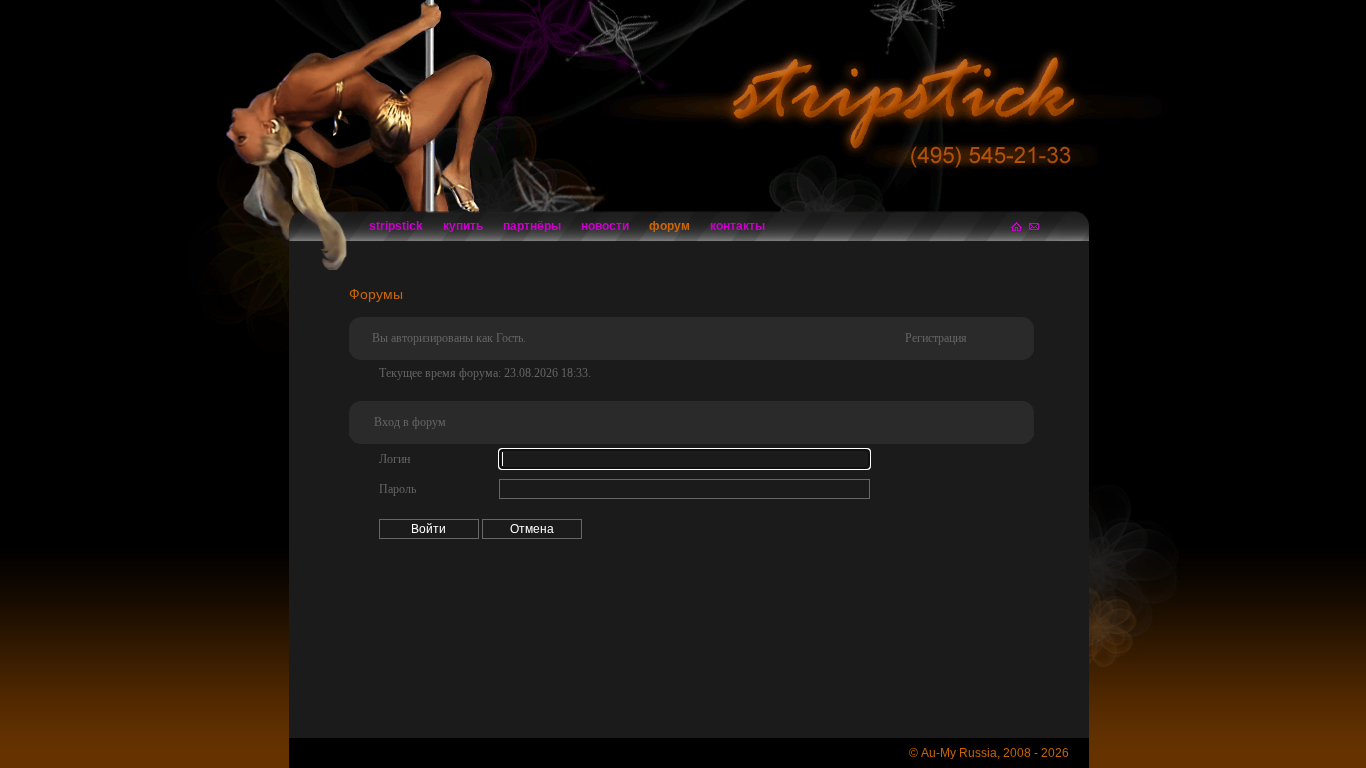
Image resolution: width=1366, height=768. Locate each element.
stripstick (396, 226)
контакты (737, 226)
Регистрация (936, 338)
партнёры (532, 226)
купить (463, 226)
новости (605, 226)
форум (669, 226)
